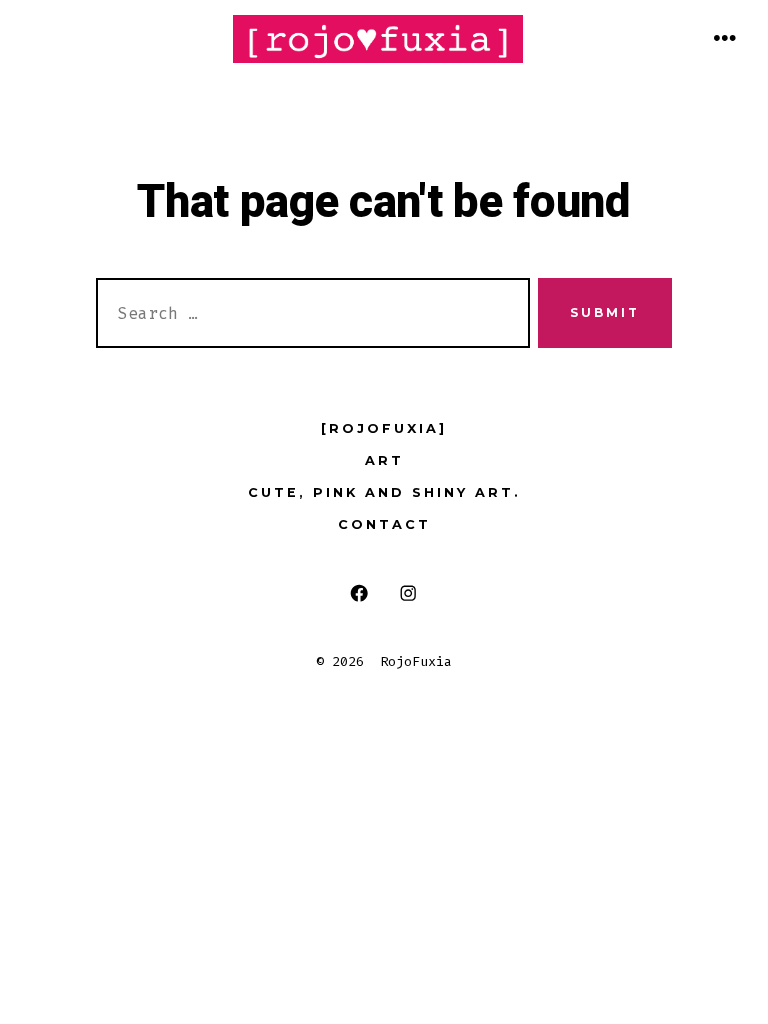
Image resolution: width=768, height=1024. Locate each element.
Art (384, 460)
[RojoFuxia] (384, 428)
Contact (384, 524)
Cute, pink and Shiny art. (384, 492)
